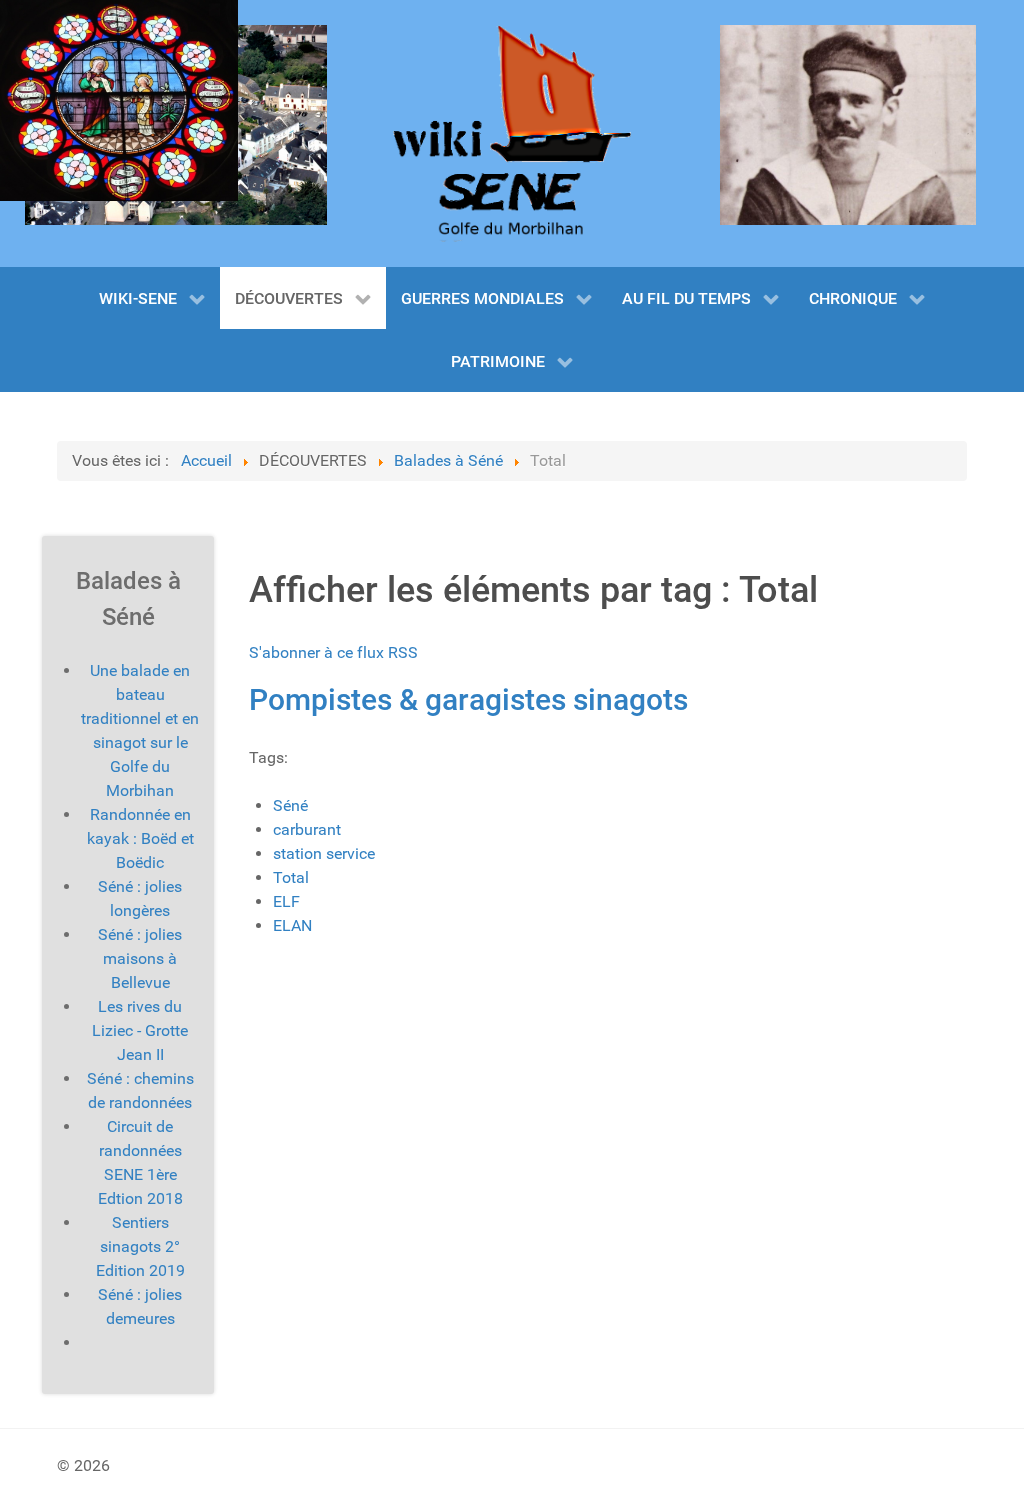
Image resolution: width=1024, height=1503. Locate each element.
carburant (307, 829)
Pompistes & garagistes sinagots (468, 699)
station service (324, 853)
